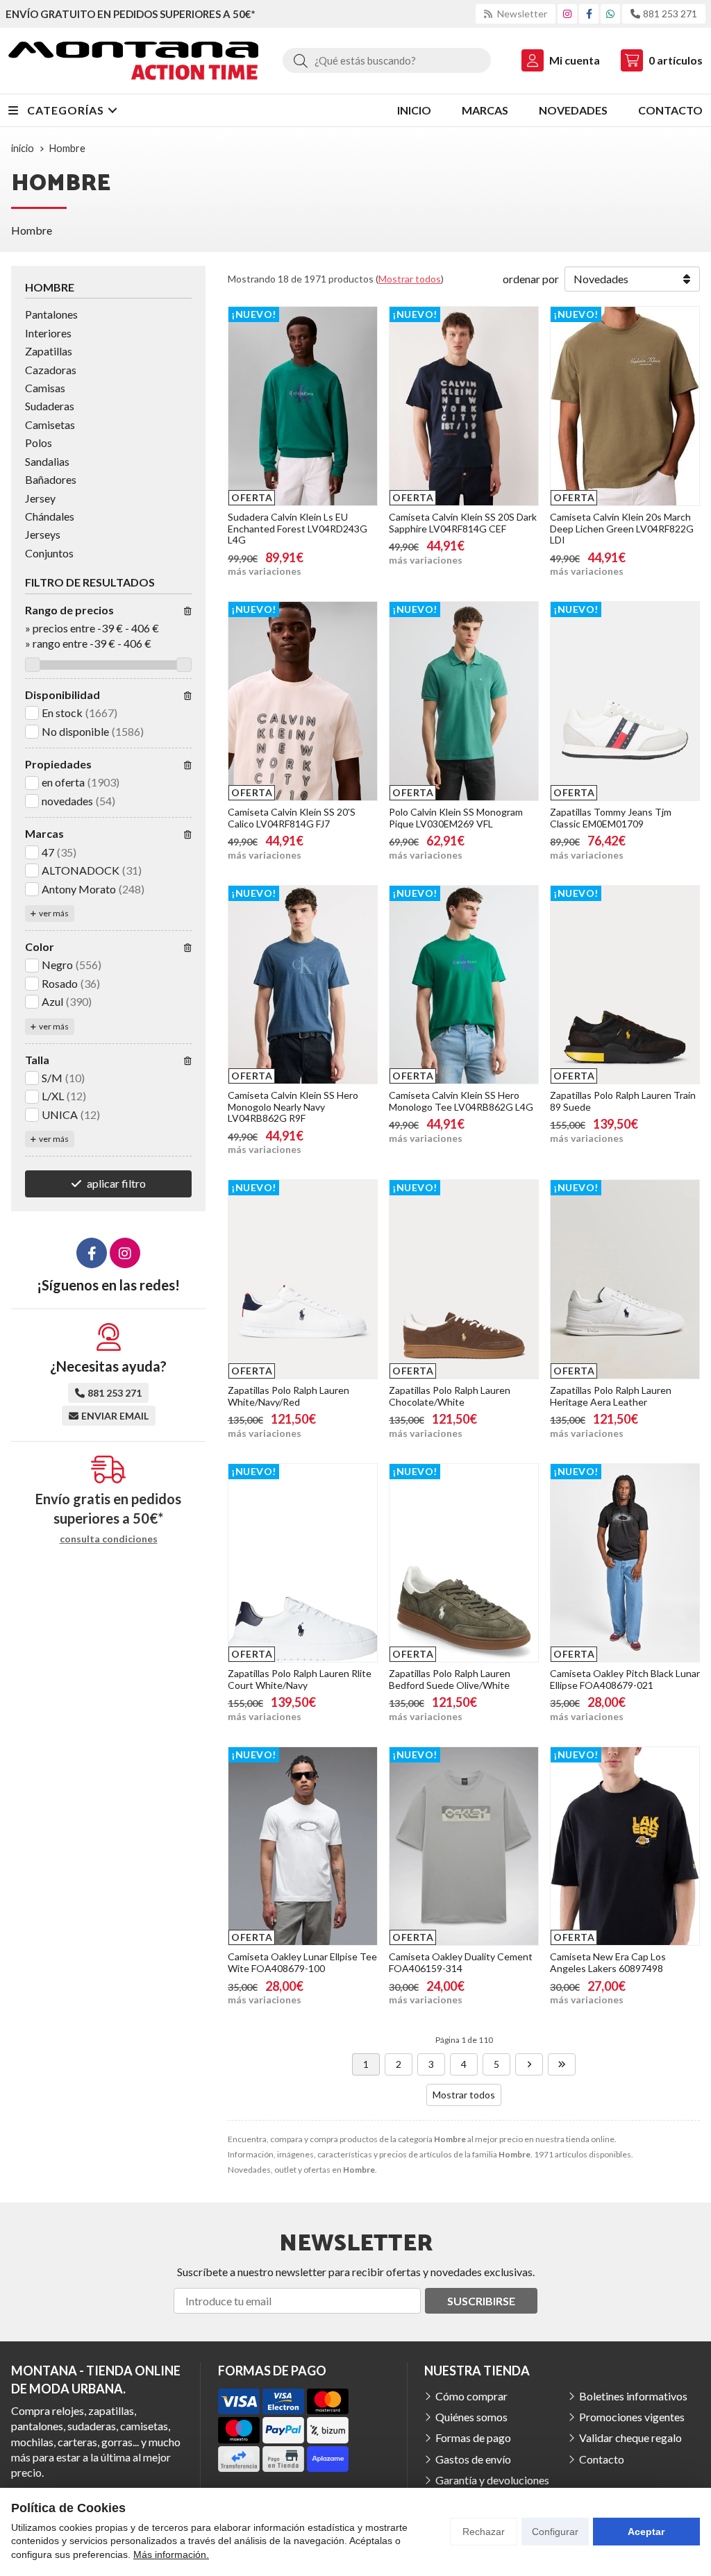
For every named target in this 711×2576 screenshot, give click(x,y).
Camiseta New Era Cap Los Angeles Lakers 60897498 (608, 1962)
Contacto (602, 2459)
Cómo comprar (471, 2396)
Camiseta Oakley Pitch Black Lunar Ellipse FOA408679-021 (625, 1679)
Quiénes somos (471, 2417)
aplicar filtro (116, 1183)
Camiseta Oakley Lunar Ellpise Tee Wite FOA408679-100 (302, 1962)
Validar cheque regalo (630, 2438)
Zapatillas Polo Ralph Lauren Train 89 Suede (623, 1101)
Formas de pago (473, 2438)
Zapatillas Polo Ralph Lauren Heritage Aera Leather (611, 1396)
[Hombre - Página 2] (529, 2064)
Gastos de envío (473, 2459)
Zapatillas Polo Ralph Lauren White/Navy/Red (288, 1396)
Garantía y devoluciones (492, 2480)
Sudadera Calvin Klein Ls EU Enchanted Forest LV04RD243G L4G (298, 529)
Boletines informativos (633, 2396)
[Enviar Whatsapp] (610, 14)
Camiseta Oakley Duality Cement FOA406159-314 (461, 1962)
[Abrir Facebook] (589, 14)
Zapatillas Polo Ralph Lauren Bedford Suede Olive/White (450, 1679)
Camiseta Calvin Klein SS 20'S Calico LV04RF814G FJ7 (292, 818)
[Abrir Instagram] (567, 14)
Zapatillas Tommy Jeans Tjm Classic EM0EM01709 (611, 818)
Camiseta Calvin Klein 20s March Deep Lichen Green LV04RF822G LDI (622, 529)
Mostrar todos (410, 279)
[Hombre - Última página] (562, 2064)
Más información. (171, 2554)
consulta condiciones (109, 1539)
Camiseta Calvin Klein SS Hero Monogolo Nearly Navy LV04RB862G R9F (293, 1107)
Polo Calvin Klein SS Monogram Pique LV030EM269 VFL (456, 818)
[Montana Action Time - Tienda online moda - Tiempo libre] (133, 61)
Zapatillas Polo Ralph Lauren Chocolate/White (450, 1396)
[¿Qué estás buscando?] (387, 60)
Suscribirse (481, 2301)
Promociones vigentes (632, 2417)
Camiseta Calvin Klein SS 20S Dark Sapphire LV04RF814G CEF (463, 523)
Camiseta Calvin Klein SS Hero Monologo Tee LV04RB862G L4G (461, 1101)
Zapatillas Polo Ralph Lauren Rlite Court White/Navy (300, 1679)
